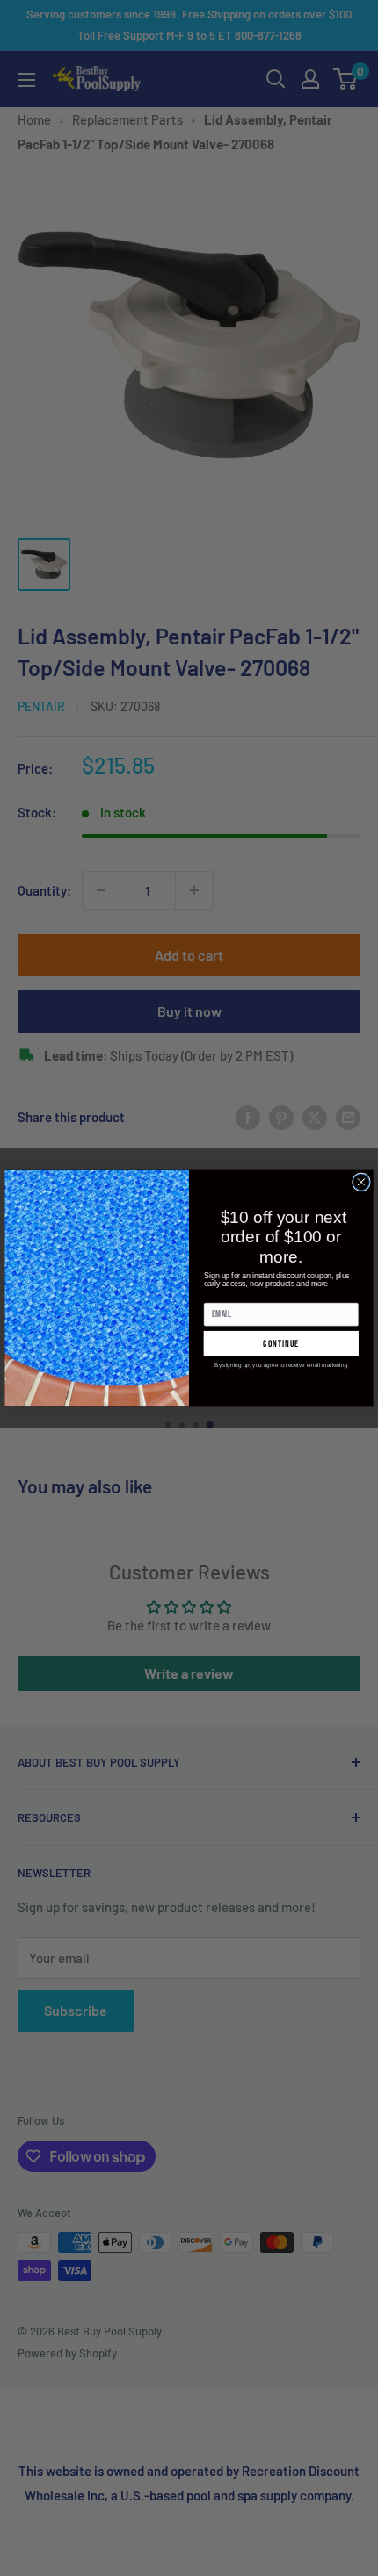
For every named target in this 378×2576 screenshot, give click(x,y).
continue (281, 1344)
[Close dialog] (362, 1182)
